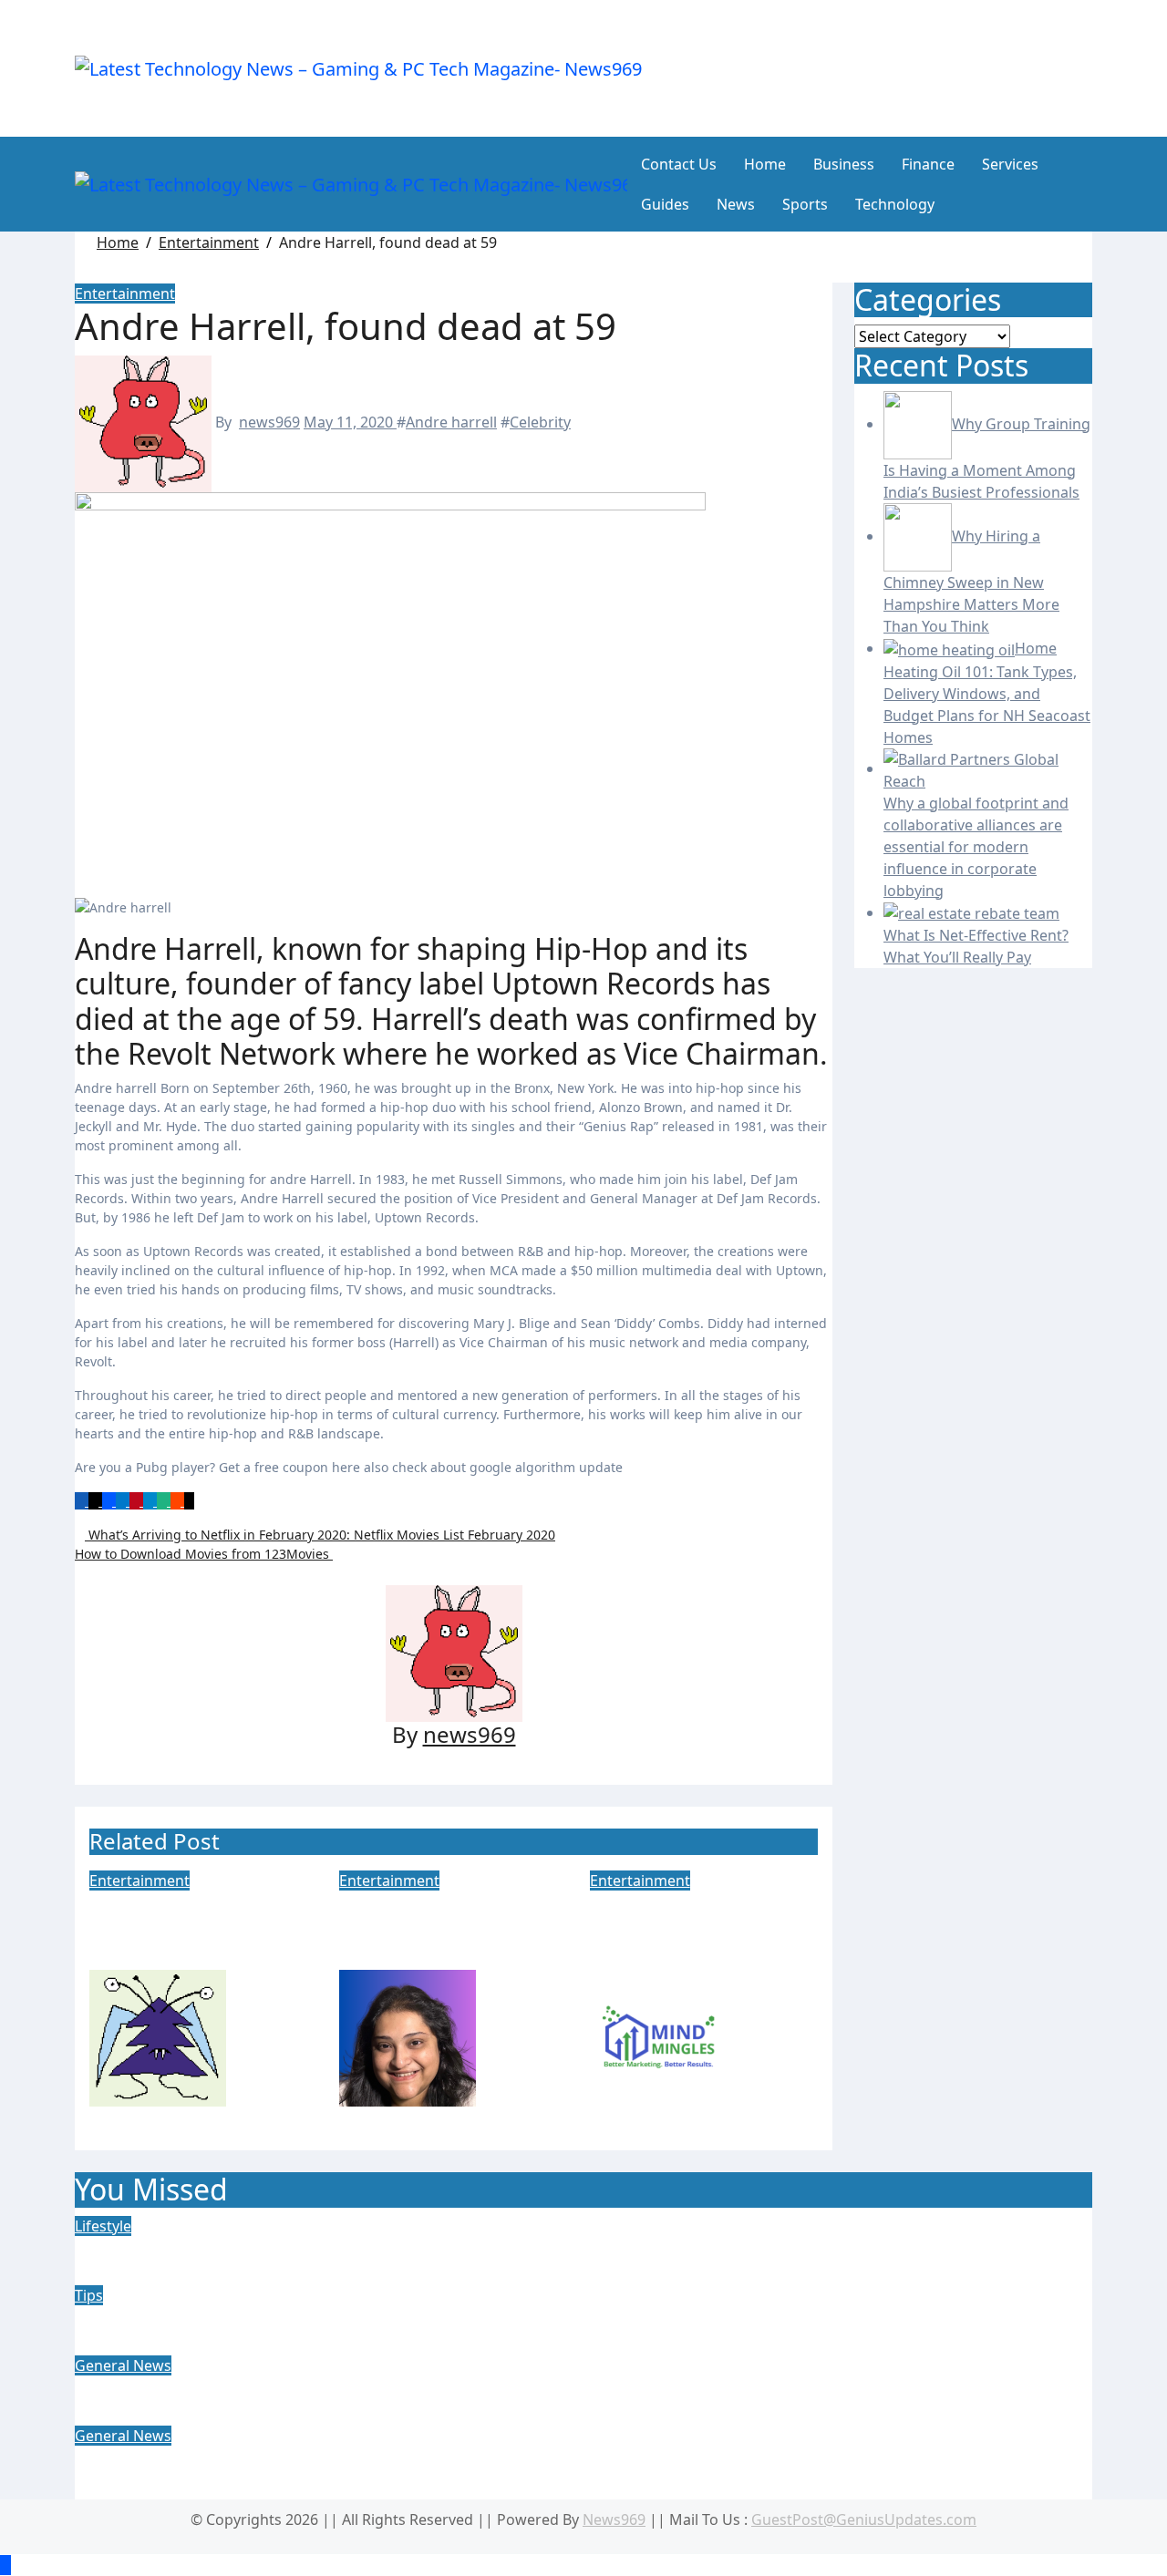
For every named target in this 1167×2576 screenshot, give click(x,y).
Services (1010, 164)
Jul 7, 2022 (624, 2117)
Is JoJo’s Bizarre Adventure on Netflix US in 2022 (446, 1930)
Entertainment (125, 294)
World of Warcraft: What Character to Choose (183, 1930)
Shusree (506, 2037)
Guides (665, 204)
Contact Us (679, 164)
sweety (252, 2037)
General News (123, 2365)
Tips (89, 2295)
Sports (805, 204)
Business (844, 164)
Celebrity (540, 422)
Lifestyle (103, 2226)
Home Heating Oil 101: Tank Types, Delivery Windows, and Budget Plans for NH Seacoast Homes (570, 2389)
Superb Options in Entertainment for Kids (684, 1930)
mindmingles (772, 2037)
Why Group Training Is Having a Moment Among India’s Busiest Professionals (473, 2249)
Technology (895, 204)
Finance (928, 164)
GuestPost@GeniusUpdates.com (864, 2519)
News (736, 204)
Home (765, 164)
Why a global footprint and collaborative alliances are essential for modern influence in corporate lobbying (576, 2472)
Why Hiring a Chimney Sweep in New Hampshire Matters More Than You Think (479, 2318)
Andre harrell (451, 422)
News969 (614, 2519)
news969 (269, 422)
